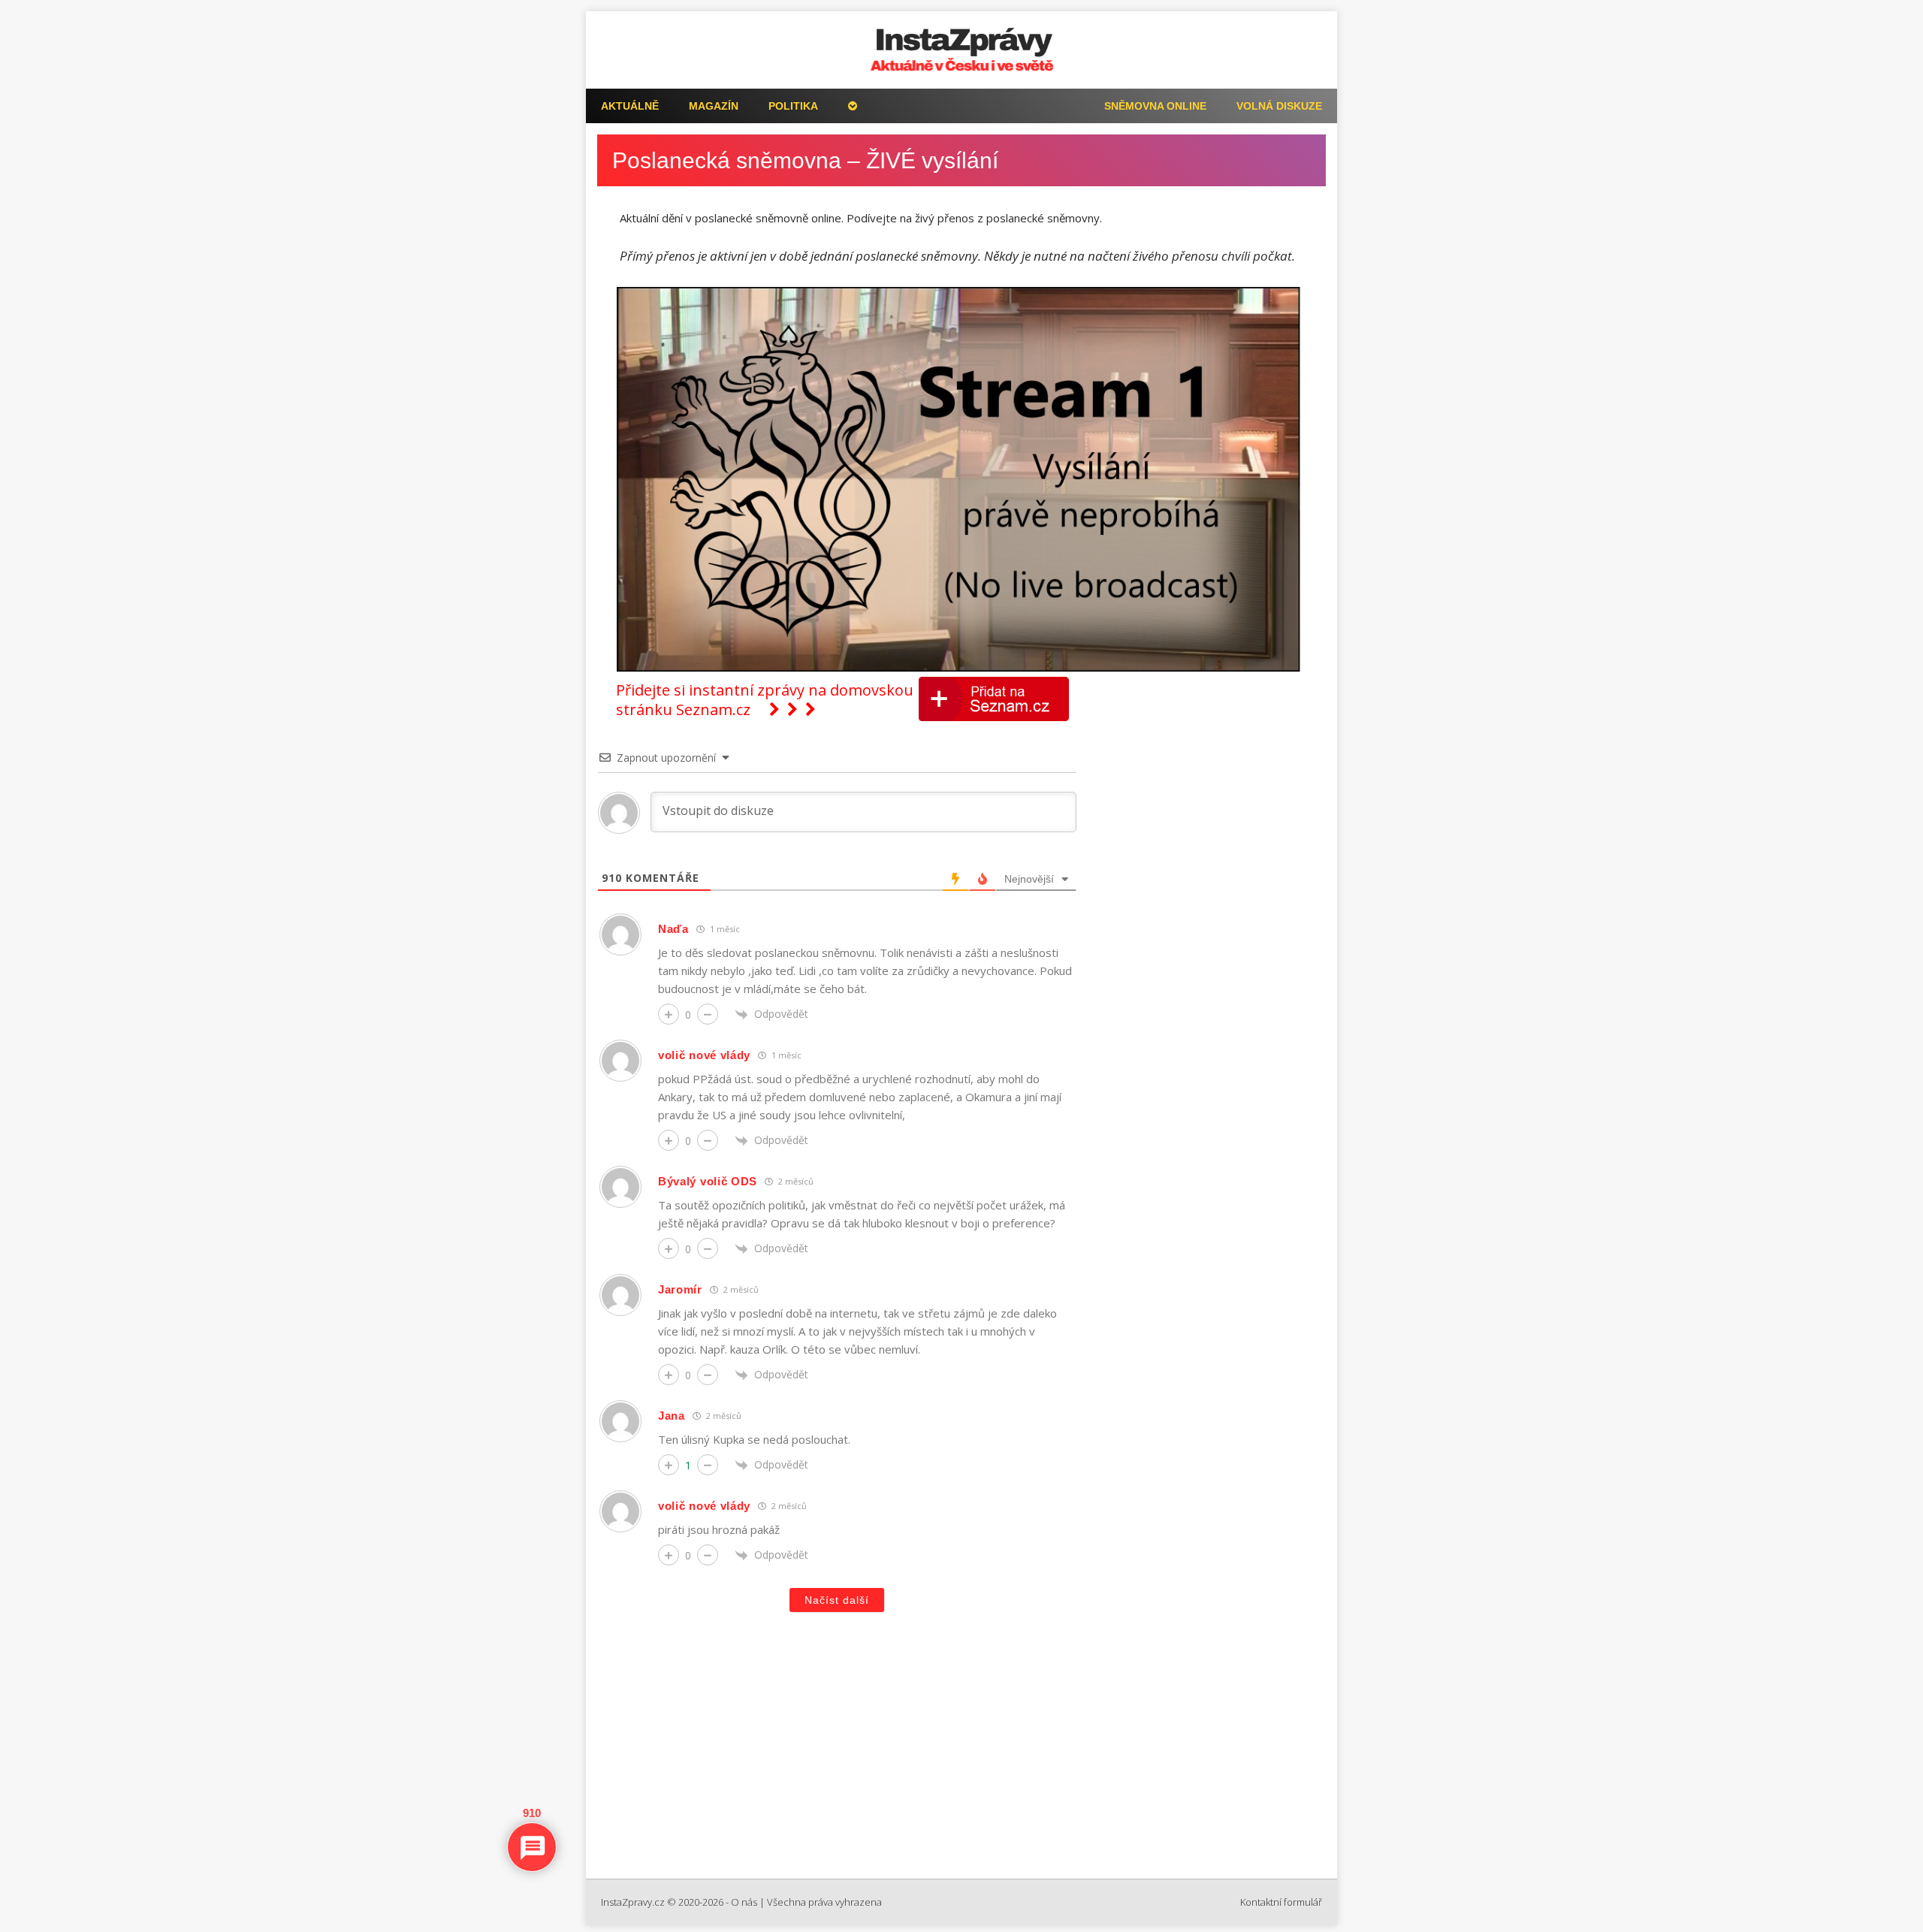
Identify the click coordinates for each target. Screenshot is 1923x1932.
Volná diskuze (1279, 106)
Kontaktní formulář (1281, 1902)
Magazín (714, 106)
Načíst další (837, 1600)
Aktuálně (630, 106)
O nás (744, 1902)
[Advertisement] (961, 1751)
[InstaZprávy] (961, 50)
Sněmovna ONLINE (1155, 106)
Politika (793, 106)
